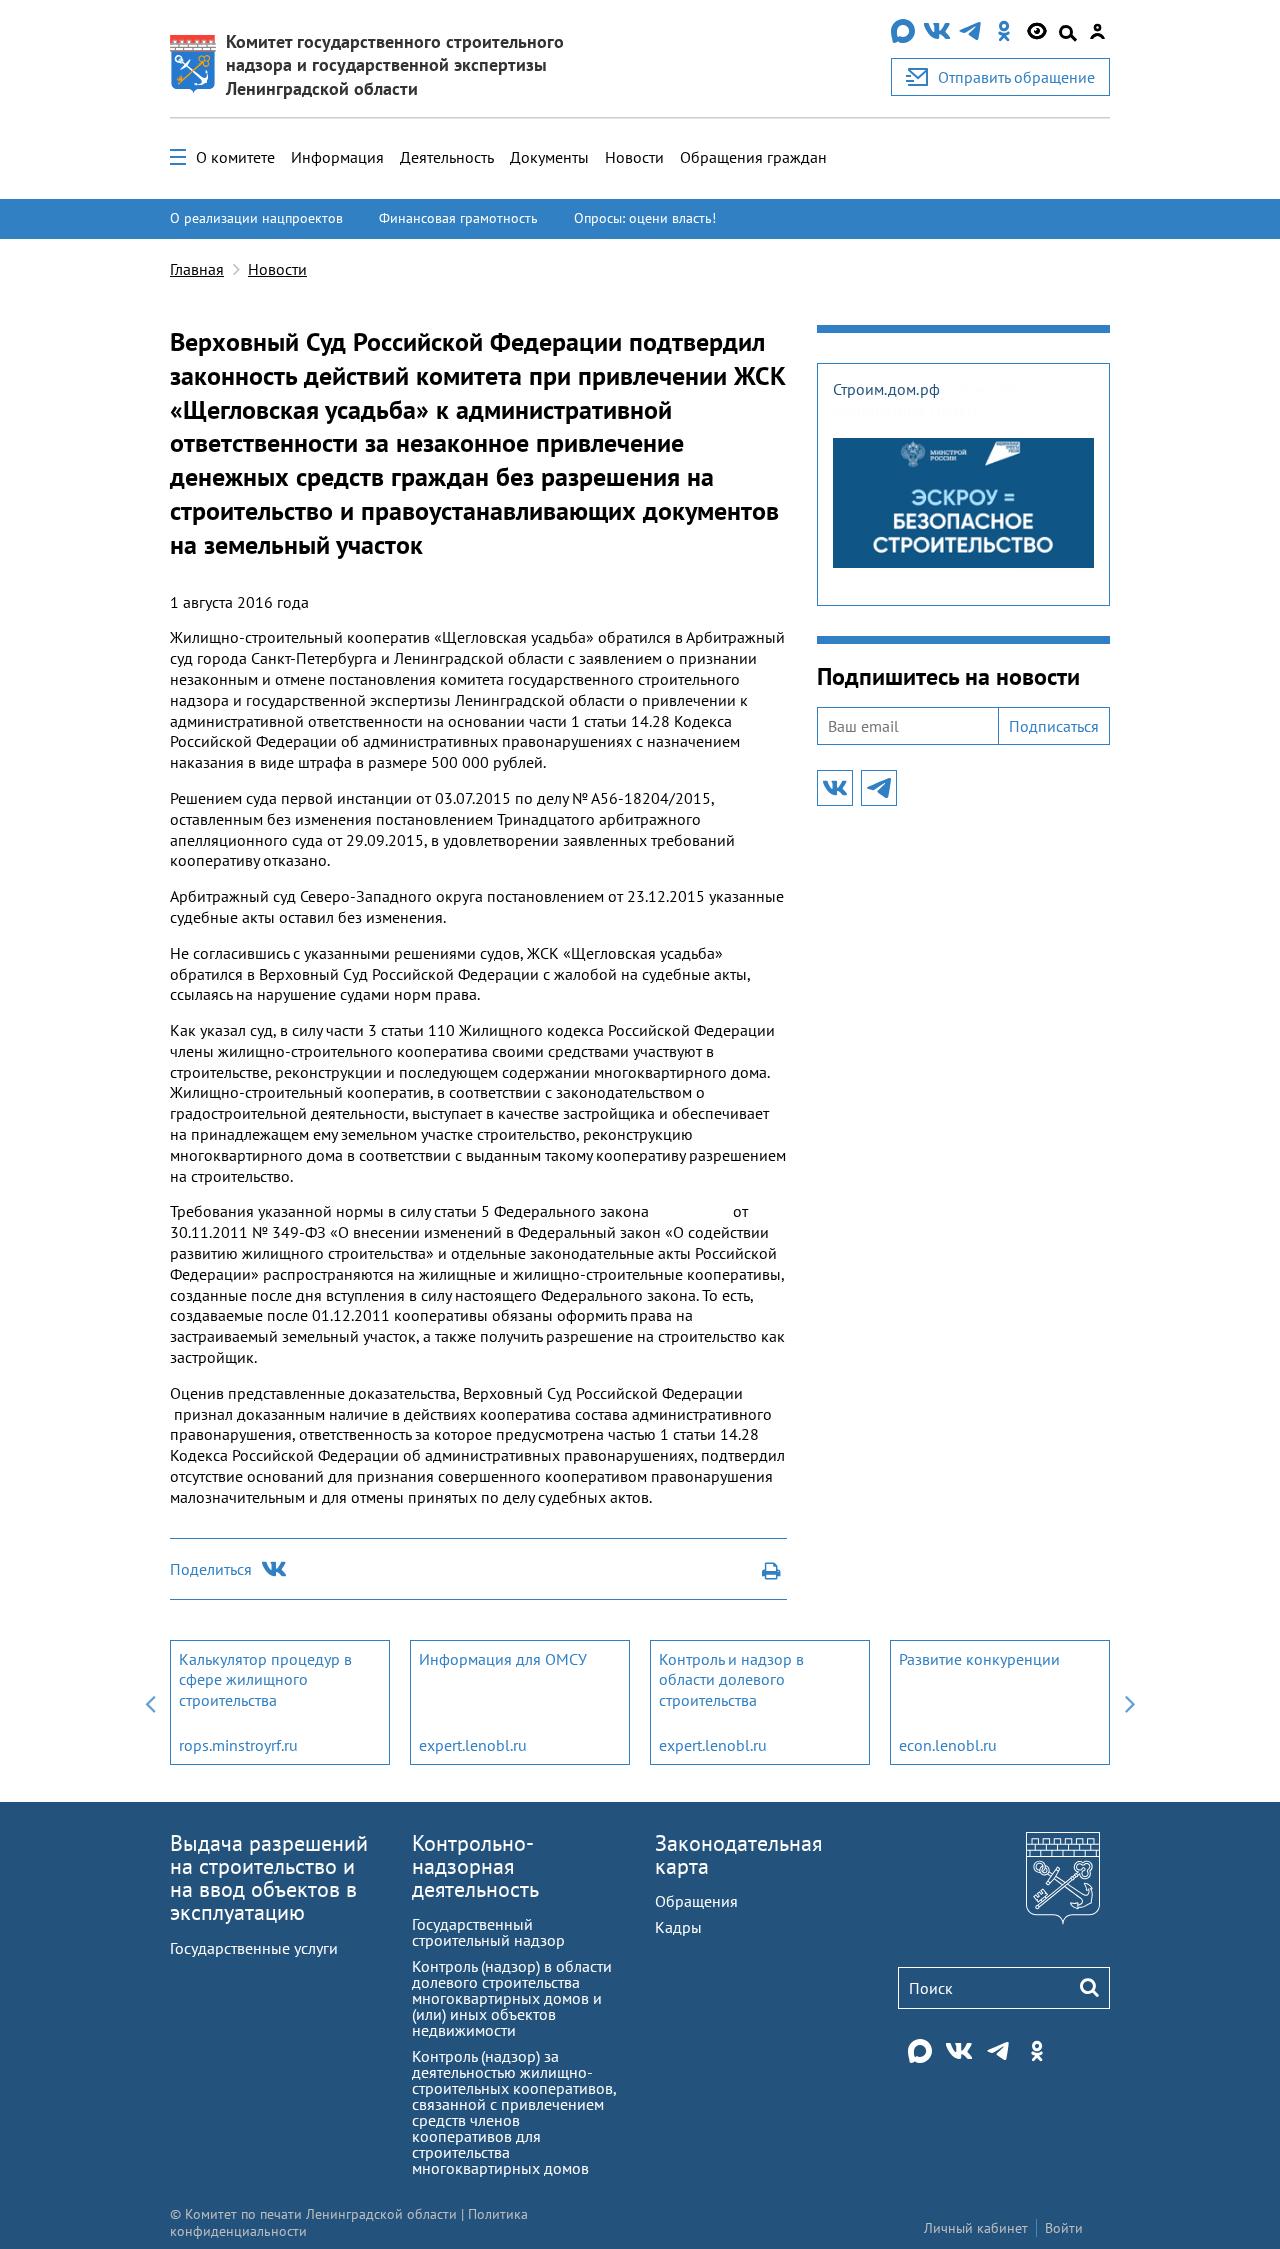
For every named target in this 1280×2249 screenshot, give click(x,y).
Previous (150, 1702)
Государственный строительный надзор (488, 1932)
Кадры (678, 1927)
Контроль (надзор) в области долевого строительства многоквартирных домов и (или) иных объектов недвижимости (512, 1998)
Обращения (696, 1901)
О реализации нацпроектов (256, 218)
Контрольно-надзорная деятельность (475, 1866)
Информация (337, 157)
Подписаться (1054, 726)
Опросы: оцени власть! (645, 218)
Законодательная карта (738, 1854)
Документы (549, 157)
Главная (197, 269)
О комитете (235, 157)
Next (1130, 1702)
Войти (1064, 2228)
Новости (634, 157)
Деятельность (447, 157)
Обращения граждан (753, 157)
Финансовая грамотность (458, 218)
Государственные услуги (254, 1948)
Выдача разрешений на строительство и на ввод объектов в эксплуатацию (269, 1877)
